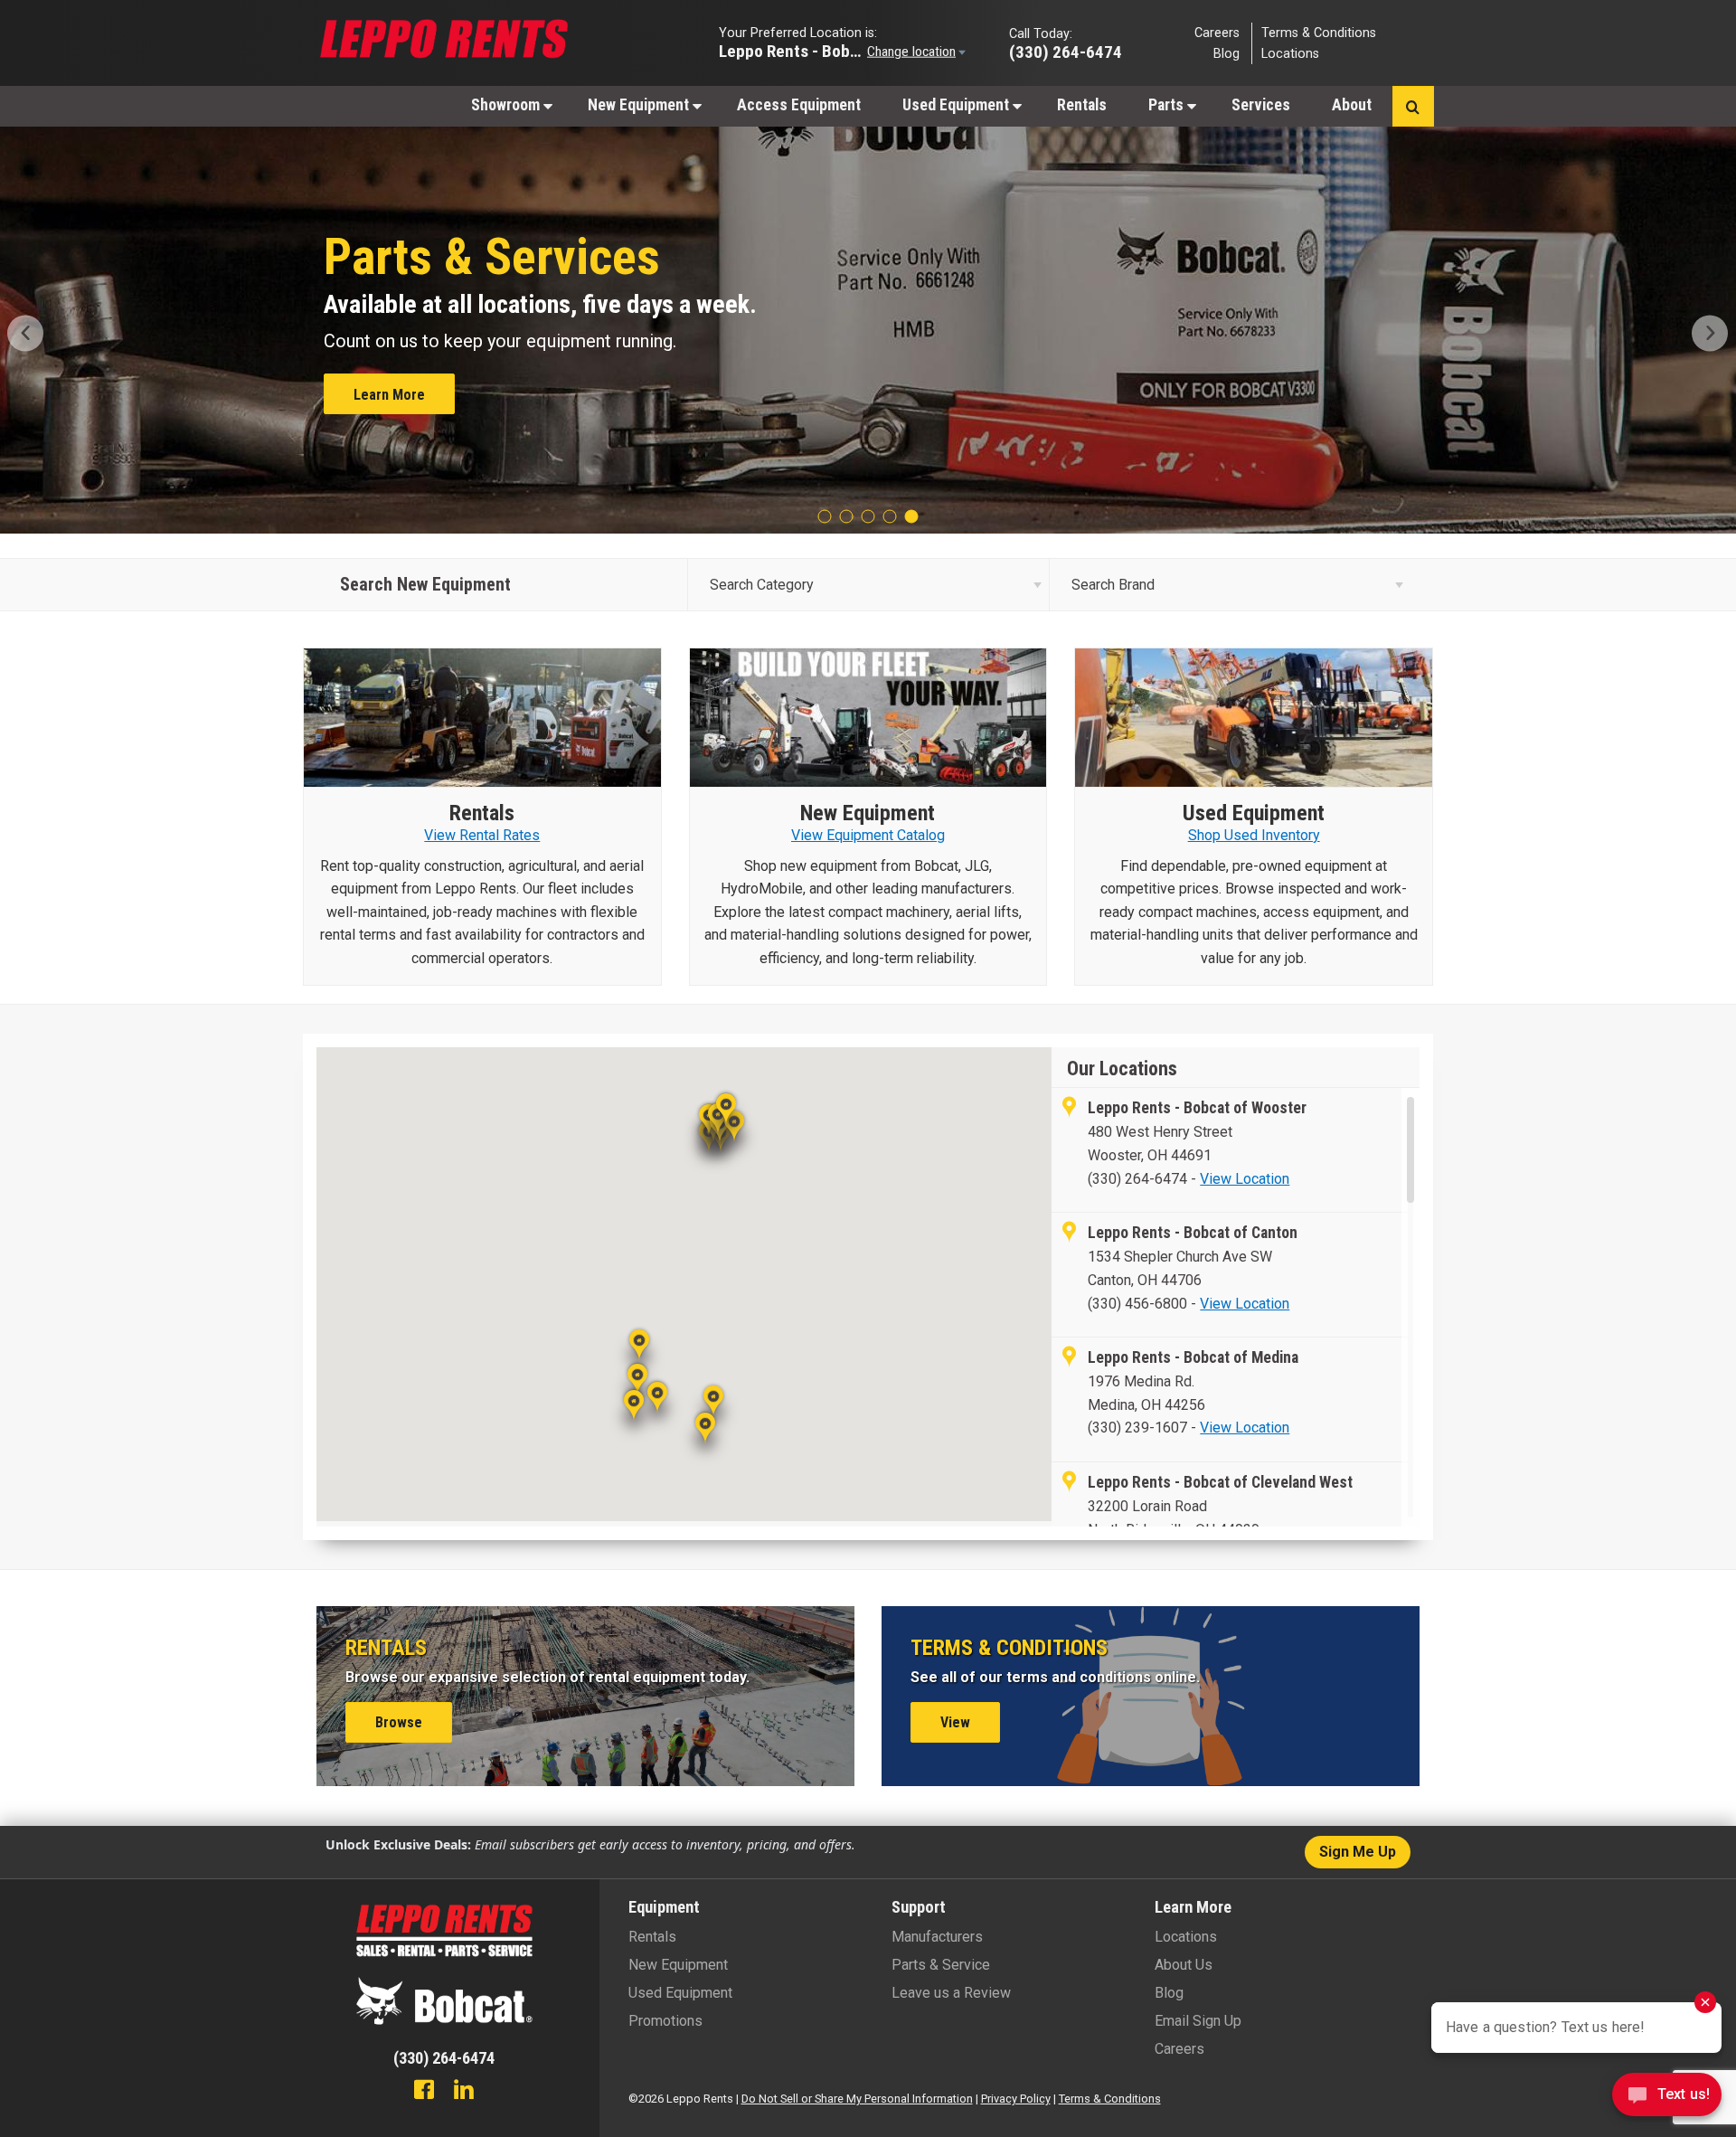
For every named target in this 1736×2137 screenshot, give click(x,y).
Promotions (665, 2021)
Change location (911, 51)
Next (1703, 333)
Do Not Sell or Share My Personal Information (857, 2099)
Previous (33, 333)
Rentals (1082, 105)
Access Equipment (799, 105)
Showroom (507, 105)
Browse (399, 1722)
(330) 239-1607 (1139, 1428)
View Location (1245, 1179)
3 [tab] (868, 516)
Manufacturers (937, 1937)
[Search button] (1413, 106)
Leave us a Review (951, 1993)
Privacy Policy (1016, 2099)
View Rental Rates (410, 391)
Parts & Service (941, 1965)
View (955, 1722)
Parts (1168, 105)
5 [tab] (911, 516)
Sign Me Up (1358, 1852)
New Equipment (640, 105)
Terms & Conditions (1319, 32)
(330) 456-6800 (1137, 1304)
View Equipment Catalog (868, 835)
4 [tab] (890, 516)
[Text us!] (1667, 2099)
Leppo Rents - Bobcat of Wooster (791, 50)
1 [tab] (825, 516)
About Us (1184, 1965)
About (1352, 105)
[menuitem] (509, 104)
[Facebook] (424, 2092)
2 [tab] (846, 516)
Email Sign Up (1198, 2021)
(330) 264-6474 (1137, 1179)
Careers (1217, 32)
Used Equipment (958, 105)
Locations (1290, 54)
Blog (1227, 54)
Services (1261, 105)
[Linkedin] (464, 2092)
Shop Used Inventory (1254, 835)
